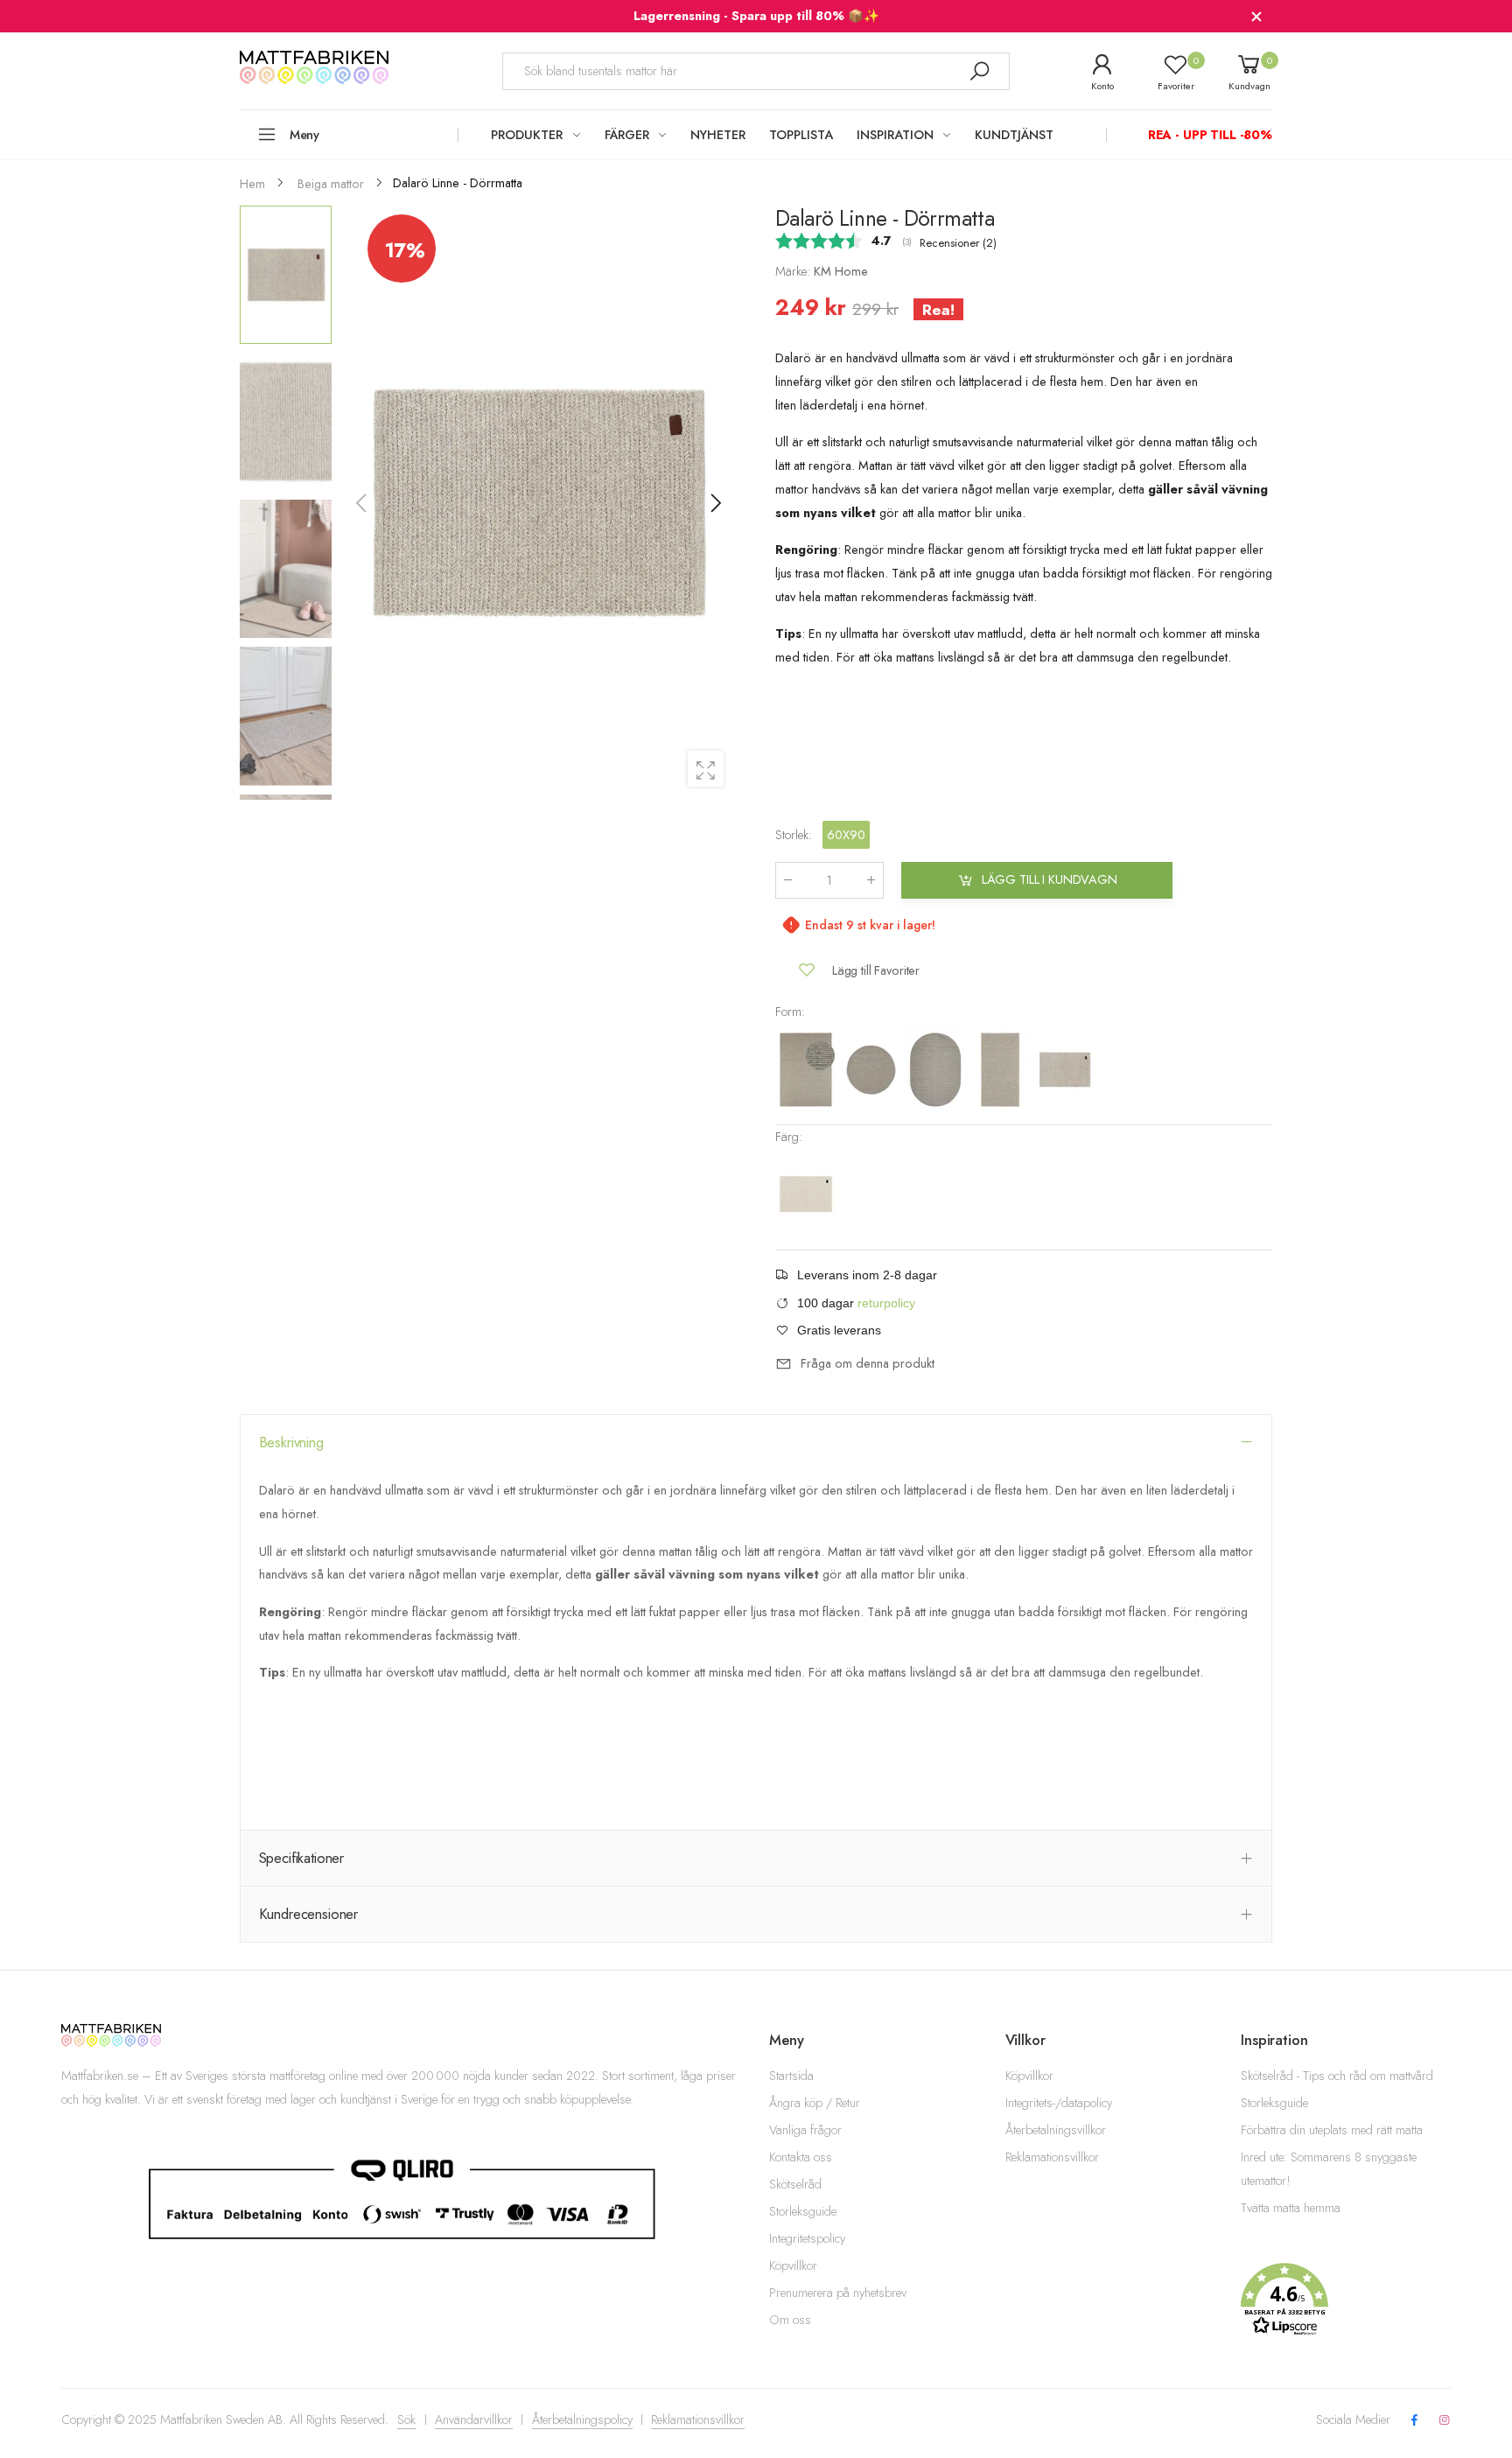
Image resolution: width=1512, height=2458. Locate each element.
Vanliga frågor (805, 2130)
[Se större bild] (706, 769)
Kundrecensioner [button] (309, 1914)
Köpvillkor (793, 2265)
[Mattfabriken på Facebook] (1414, 2421)
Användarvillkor (474, 2419)
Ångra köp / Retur (815, 2103)
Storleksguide (803, 2211)
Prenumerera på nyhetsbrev (838, 2293)
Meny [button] (304, 135)
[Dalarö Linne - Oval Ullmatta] (937, 1068)
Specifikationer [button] (302, 1858)
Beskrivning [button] (291, 1442)
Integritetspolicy (807, 2238)
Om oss (790, 2320)
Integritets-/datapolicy (1059, 2103)
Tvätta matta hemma (1291, 2208)
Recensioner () (958, 243)
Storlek (794, 834)
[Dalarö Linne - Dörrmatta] (1065, 1068)
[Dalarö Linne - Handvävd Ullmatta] (808, 1068)
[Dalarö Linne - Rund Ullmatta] (872, 1068)
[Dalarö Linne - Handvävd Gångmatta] (1002, 1068)
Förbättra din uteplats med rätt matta (1332, 2130)
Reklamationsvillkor (1052, 2157)
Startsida (791, 2076)
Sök (406, 2419)
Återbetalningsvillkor (1056, 2130)
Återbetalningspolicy (582, 2419)
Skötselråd (795, 2184)
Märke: (794, 271)
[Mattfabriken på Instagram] (1445, 2421)
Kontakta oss (801, 2157)
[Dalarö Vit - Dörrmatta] (806, 1194)
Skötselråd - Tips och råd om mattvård (1337, 2076)
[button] (715, 503)
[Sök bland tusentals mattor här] (979, 71)
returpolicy (886, 1303)
